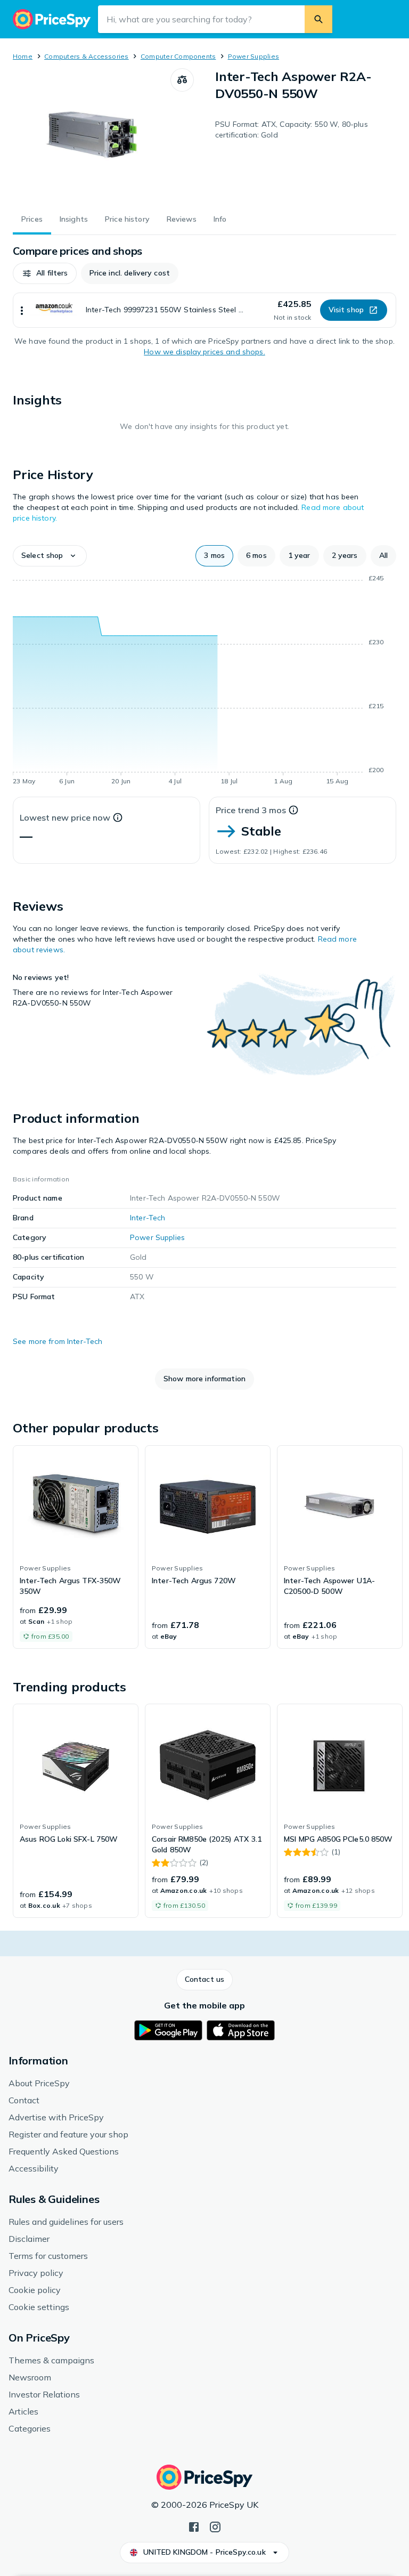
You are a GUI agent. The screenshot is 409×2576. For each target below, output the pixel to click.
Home (23, 56)
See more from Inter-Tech (58, 1341)
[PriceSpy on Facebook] (194, 2526)
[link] (76, 1547)
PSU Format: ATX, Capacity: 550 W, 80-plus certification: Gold (292, 129)
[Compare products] (182, 80)
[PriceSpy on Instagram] (215, 2526)
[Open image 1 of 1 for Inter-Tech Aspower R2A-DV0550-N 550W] (92, 135)
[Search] (318, 19)
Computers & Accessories (87, 56)
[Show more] (22, 310)
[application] (204, 682)
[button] (45, 273)
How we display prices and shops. (204, 352)
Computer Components (178, 56)
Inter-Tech (148, 1218)
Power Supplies (253, 56)
